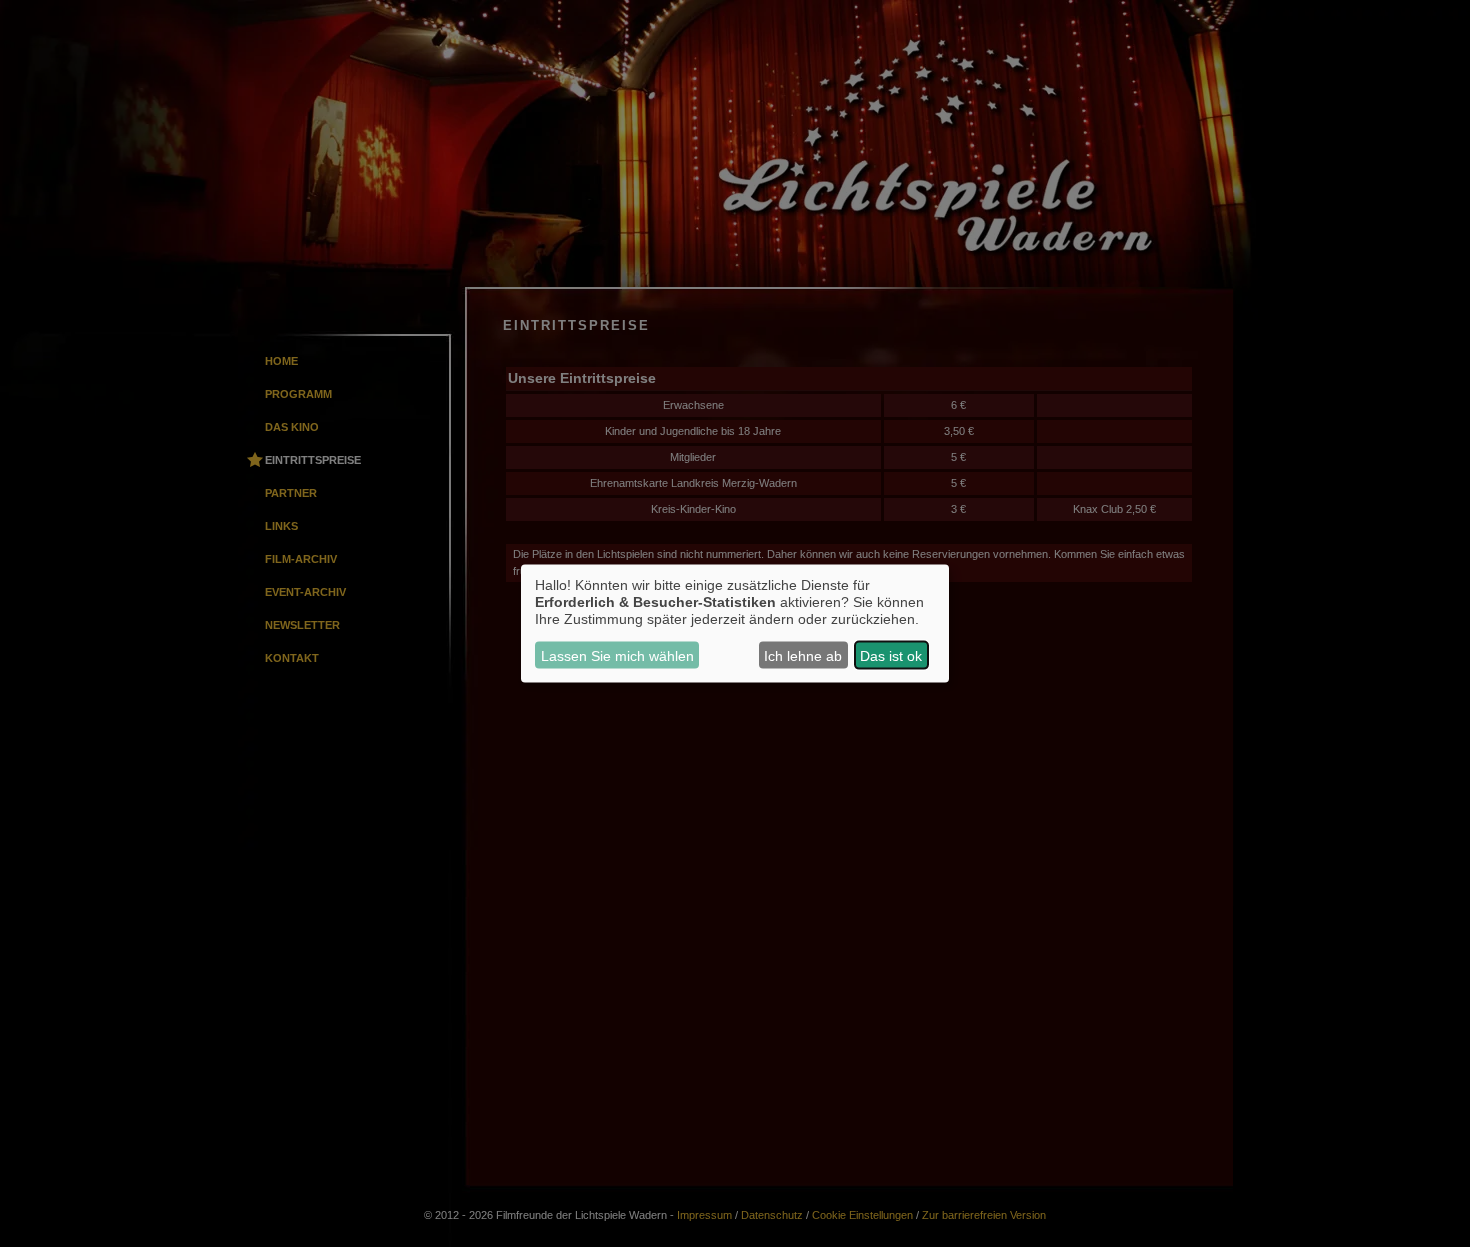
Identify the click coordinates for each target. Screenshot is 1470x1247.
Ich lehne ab (803, 655)
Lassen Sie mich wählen (617, 655)
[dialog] (735, 623)
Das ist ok (891, 655)
